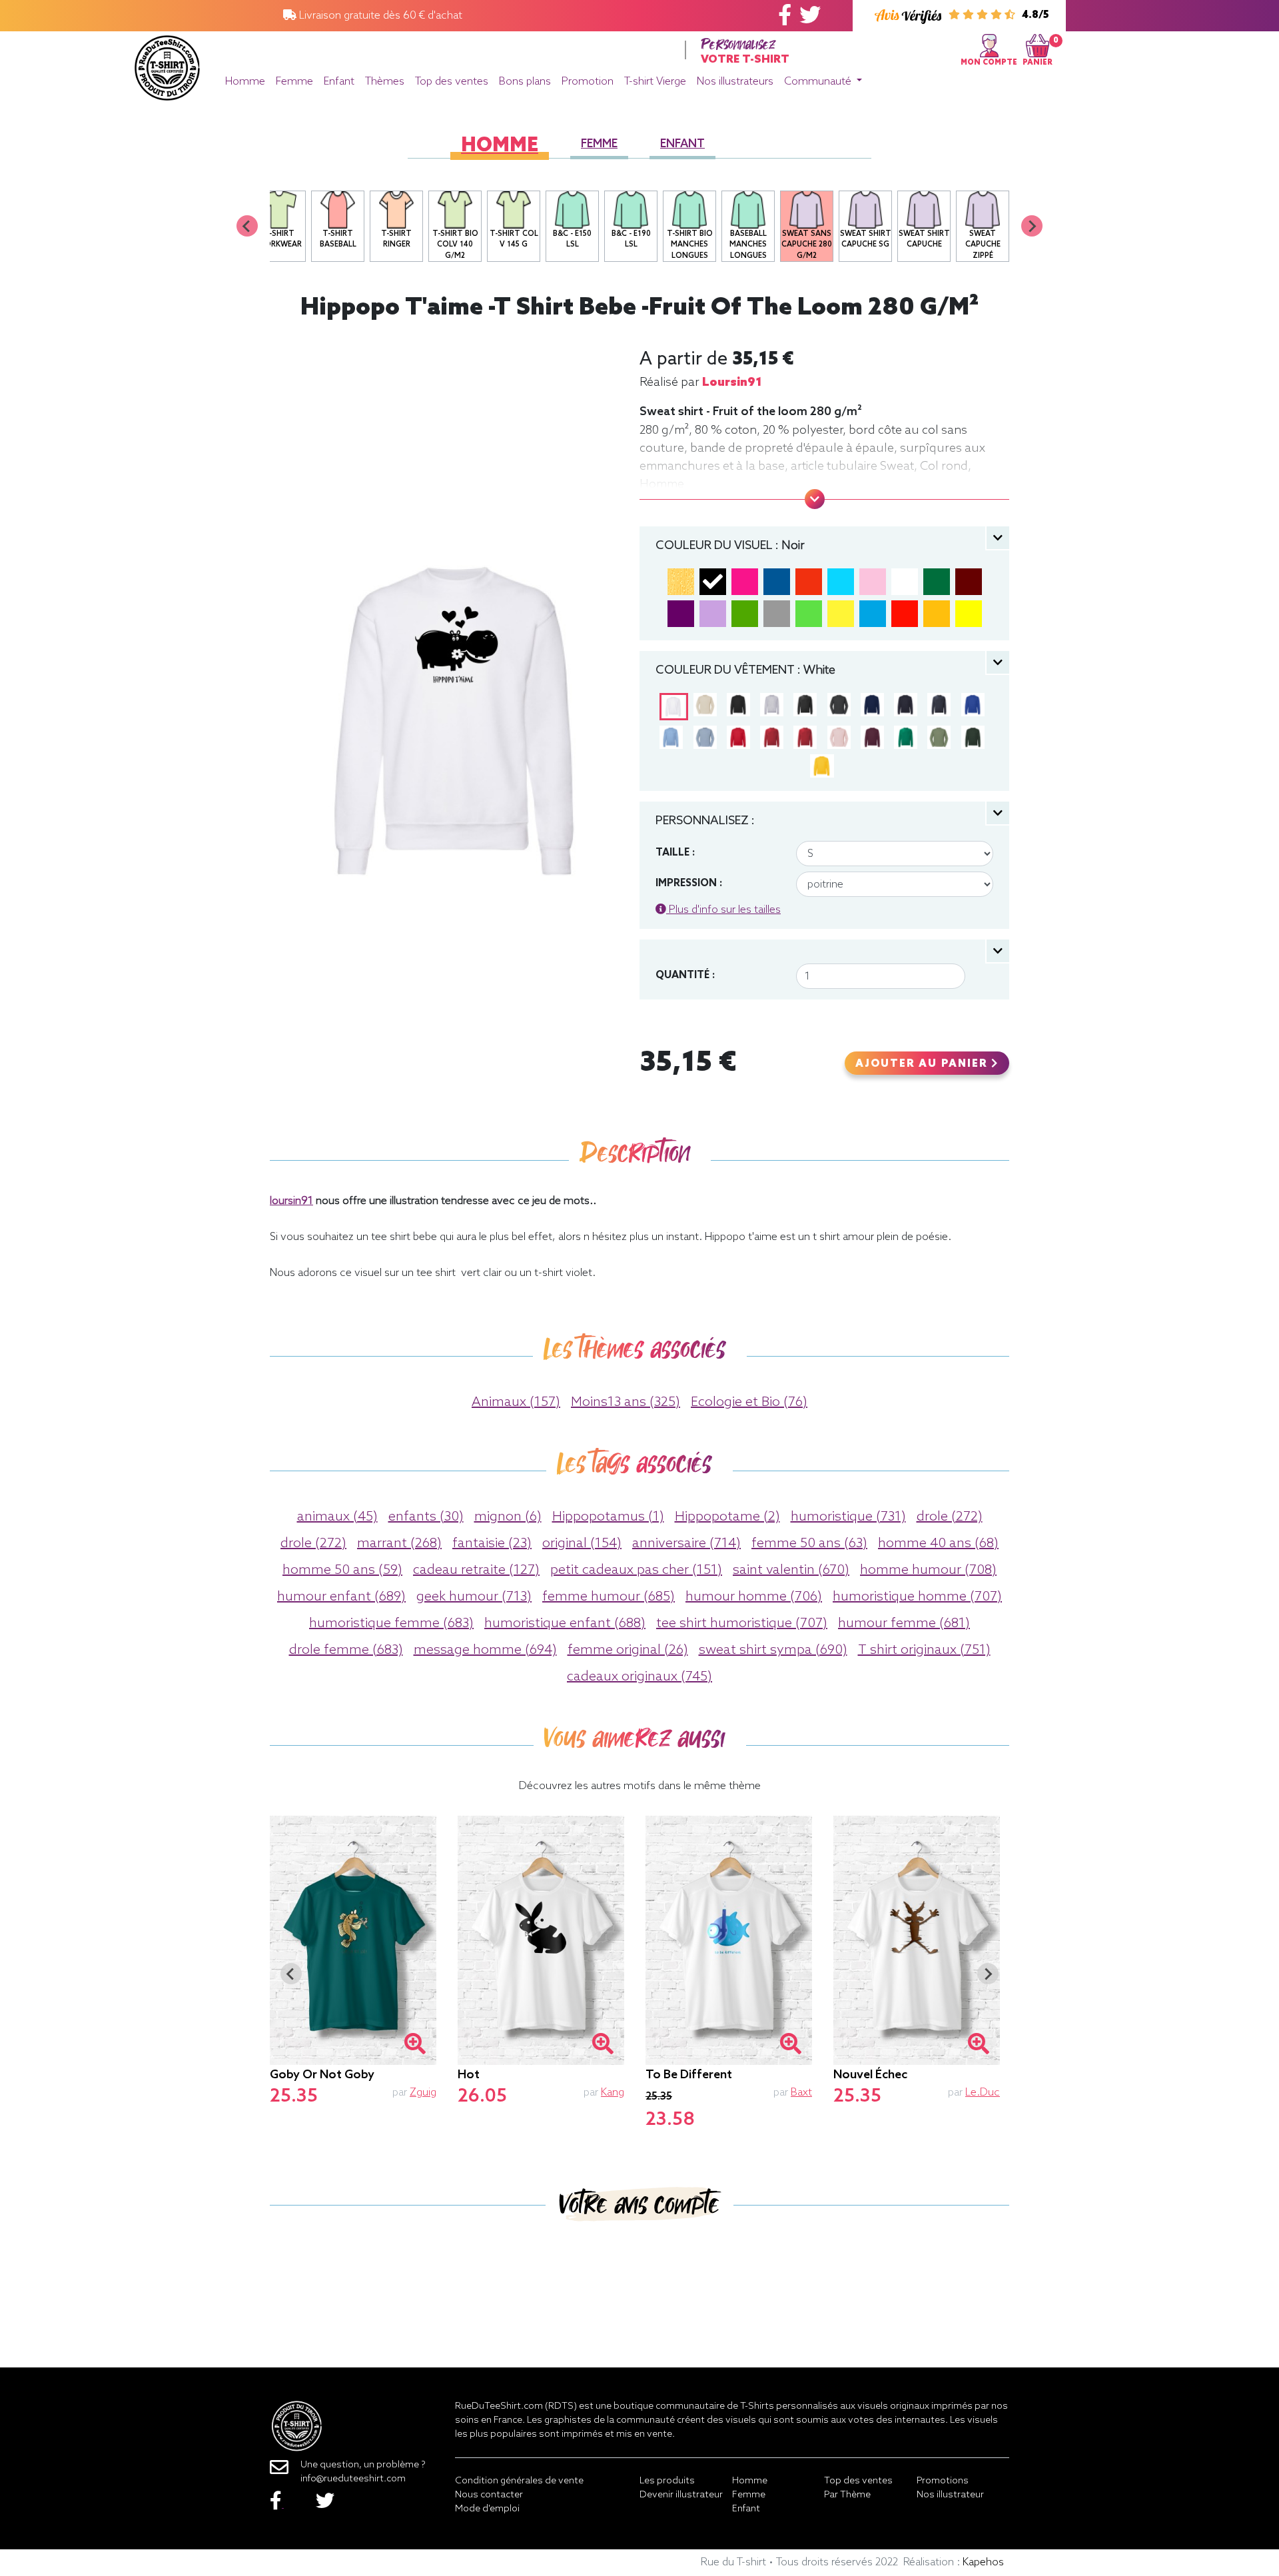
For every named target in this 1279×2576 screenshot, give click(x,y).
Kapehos (983, 2562)
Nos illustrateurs (735, 82)
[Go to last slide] (291, 1974)
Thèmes (385, 82)
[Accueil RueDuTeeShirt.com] (167, 64)
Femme (294, 82)
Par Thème (847, 2495)
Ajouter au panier (923, 1064)
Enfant (339, 82)
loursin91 (732, 382)
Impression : (689, 884)
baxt (801, 2093)
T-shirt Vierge (655, 82)
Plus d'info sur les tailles (723, 910)
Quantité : (685, 975)
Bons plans (525, 82)
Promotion (588, 82)
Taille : (675, 853)
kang (613, 2093)
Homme (245, 82)
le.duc (983, 2093)
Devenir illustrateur (681, 2495)
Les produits (667, 2481)
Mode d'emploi (487, 2509)
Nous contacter (489, 2495)
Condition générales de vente (519, 2481)
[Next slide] (1032, 226)
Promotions (943, 2481)
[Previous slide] (247, 226)
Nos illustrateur (950, 2495)
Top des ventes (452, 82)
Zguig (423, 2093)
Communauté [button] (819, 82)
